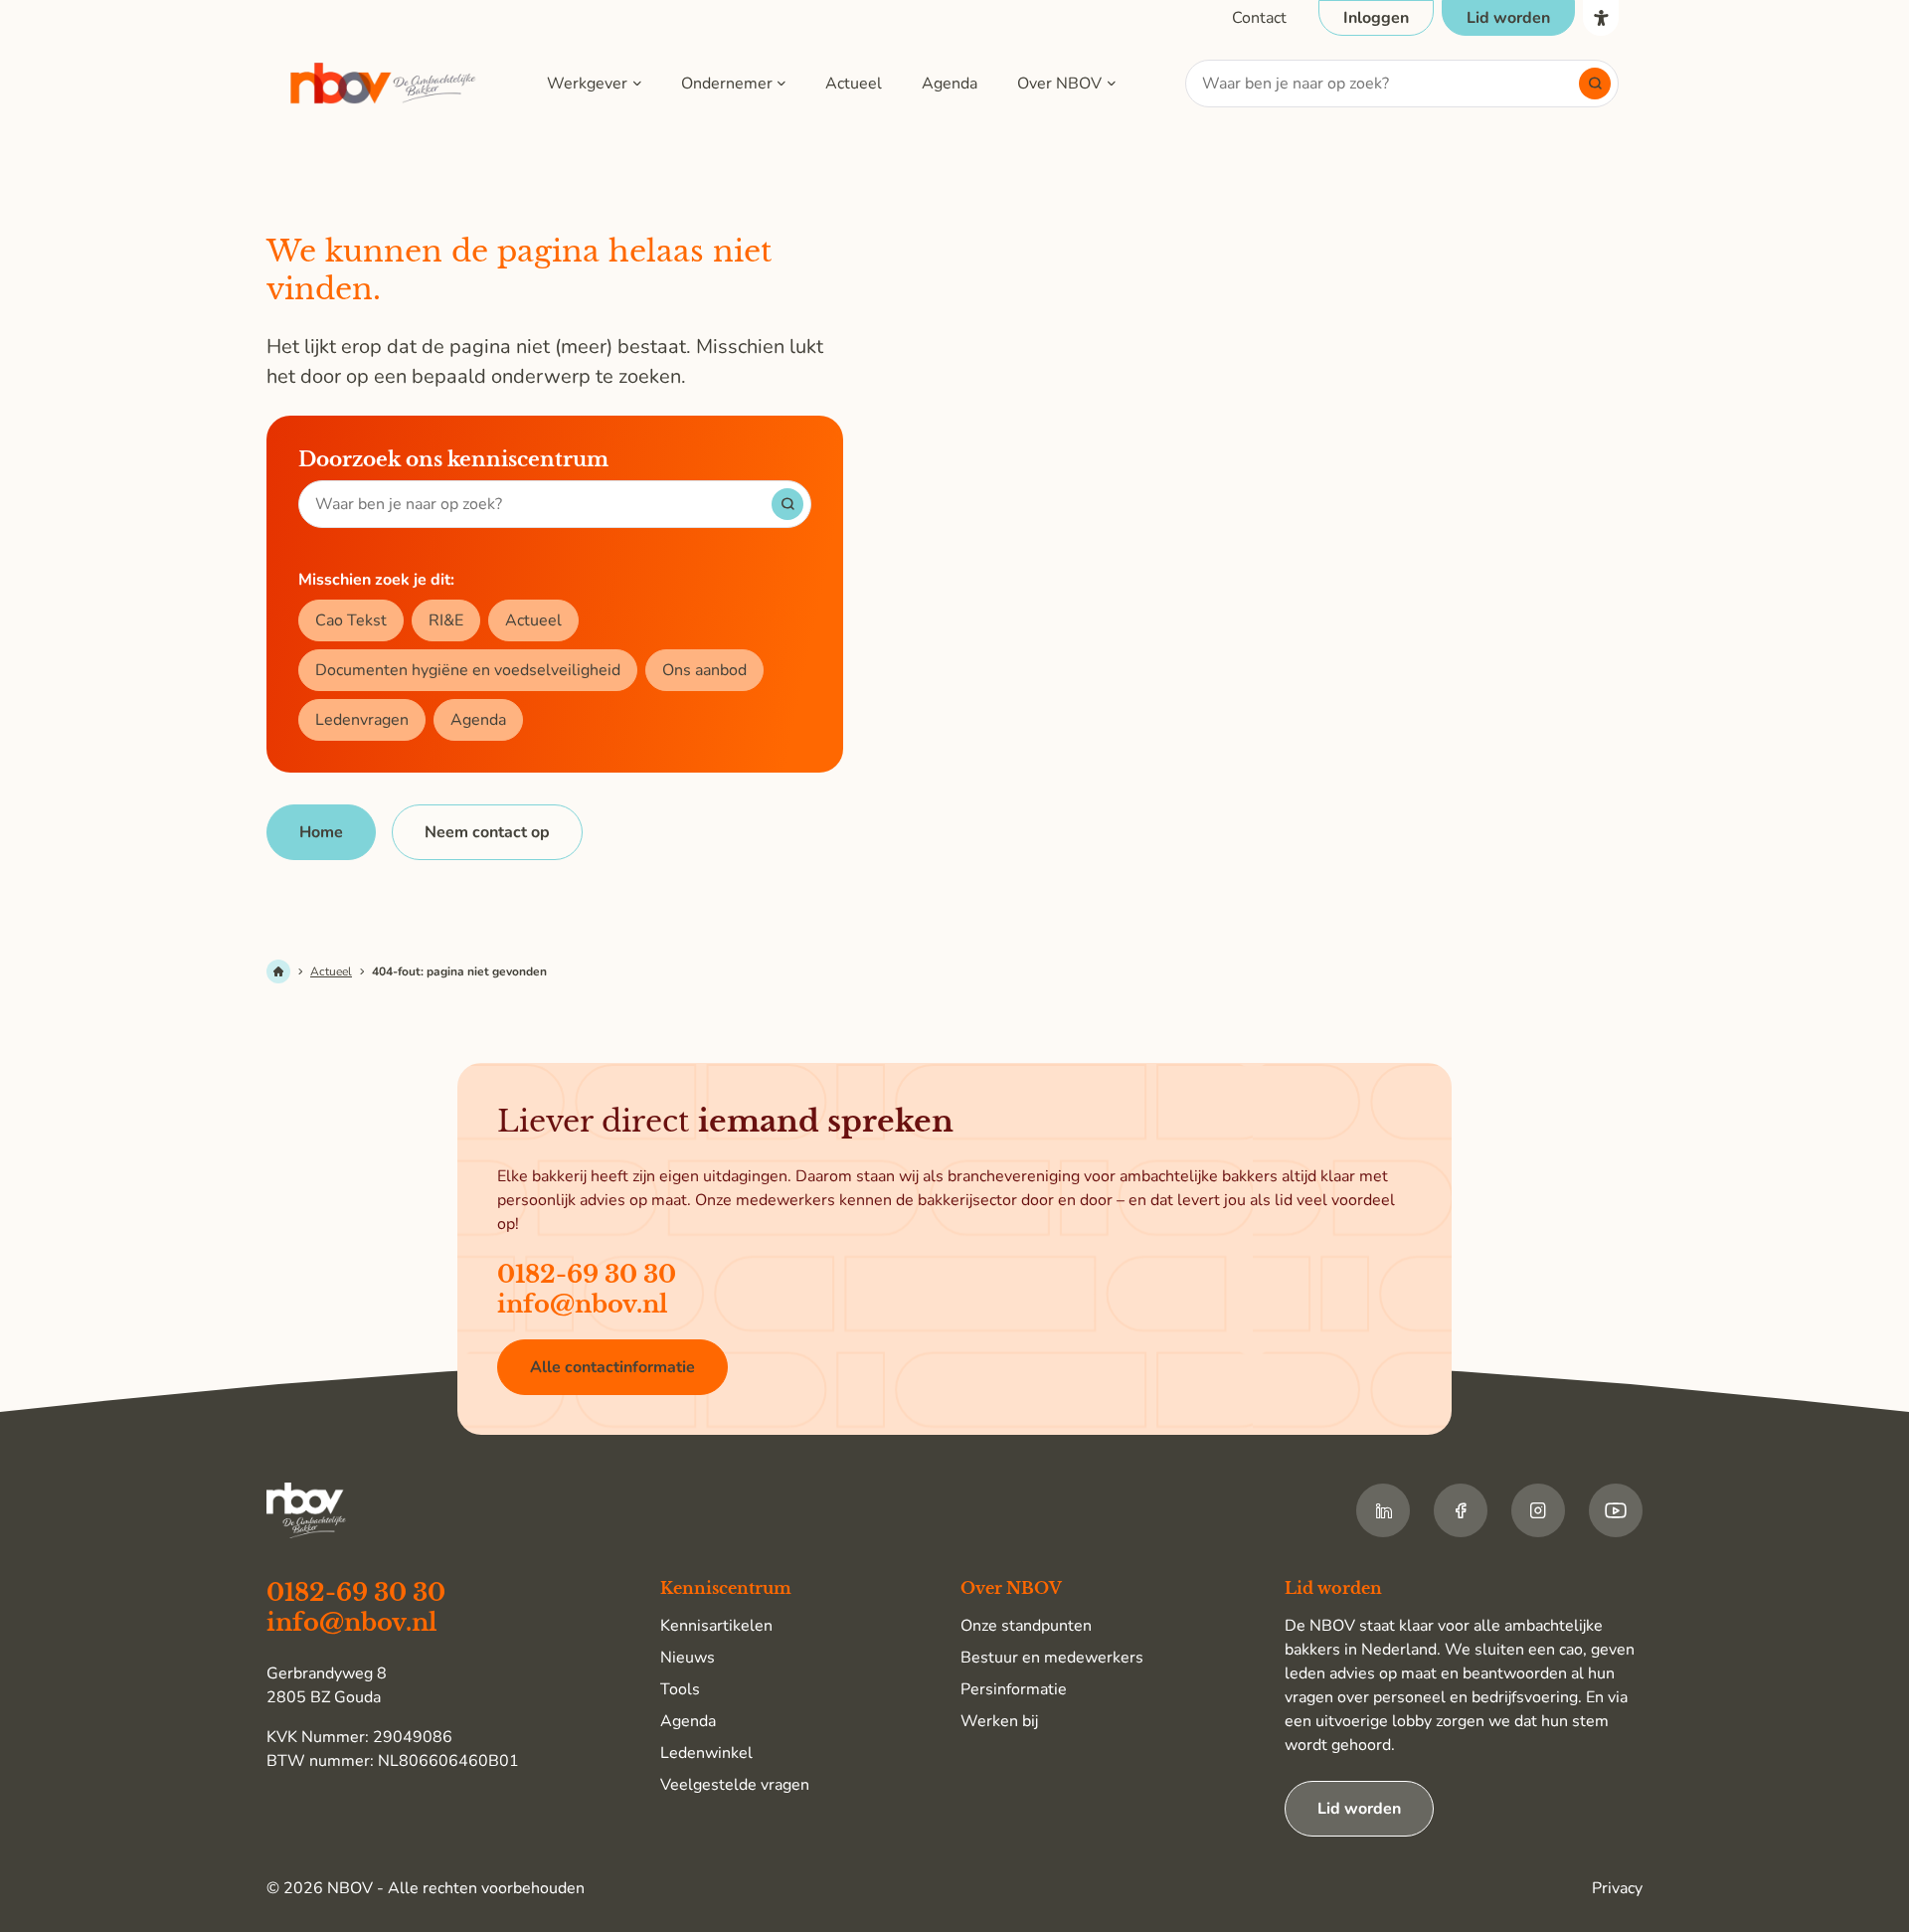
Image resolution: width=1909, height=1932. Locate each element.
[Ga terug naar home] (384, 84)
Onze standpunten (1026, 1626)
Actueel (854, 84)
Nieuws (688, 1658)
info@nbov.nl (583, 1304)
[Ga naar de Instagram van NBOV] (1538, 1510)
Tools (680, 1689)
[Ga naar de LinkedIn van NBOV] (1383, 1510)
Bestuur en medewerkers (1052, 1658)
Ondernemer (727, 84)
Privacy (1617, 1888)
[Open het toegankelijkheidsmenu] (1601, 18)
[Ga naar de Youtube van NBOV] (1616, 1510)
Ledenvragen (362, 720)
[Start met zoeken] (1595, 84)
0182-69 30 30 (587, 1274)
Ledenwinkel (706, 1753)
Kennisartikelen (716, 1626)
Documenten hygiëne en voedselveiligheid (468, 670)
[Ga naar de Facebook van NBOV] (1461, 1510)
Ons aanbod (704, 670)
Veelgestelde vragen (735, 1785)
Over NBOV (1059, 84)
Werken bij (999, 1721)
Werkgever (587, 84)
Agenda (950, 84)
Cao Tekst (351, 620)
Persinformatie (1014, 1689)
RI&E (446, 620)
